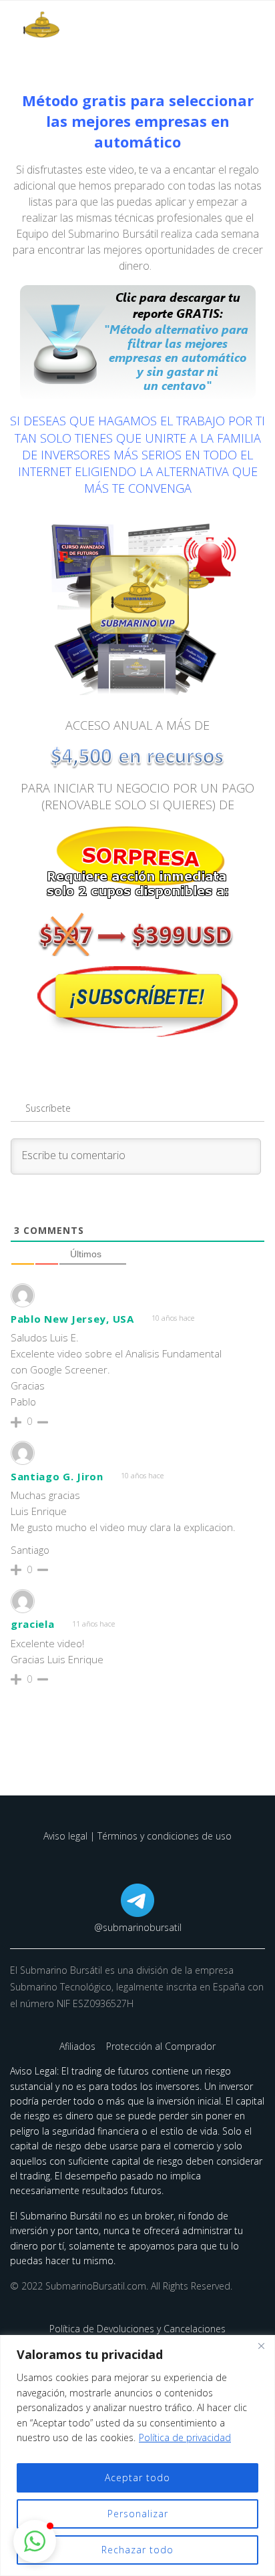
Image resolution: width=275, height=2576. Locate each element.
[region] (137, 2455)
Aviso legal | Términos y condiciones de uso (137, 1836)
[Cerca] (261, 2346)
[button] (35, 2541)
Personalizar (138, 2514)
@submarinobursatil (138, 1927)
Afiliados (79, 2046)
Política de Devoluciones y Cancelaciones (137, 2329)
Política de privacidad (185, 2437)
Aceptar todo (137, 2478)
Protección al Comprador (161, 2046)
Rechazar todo (137, 2550)
